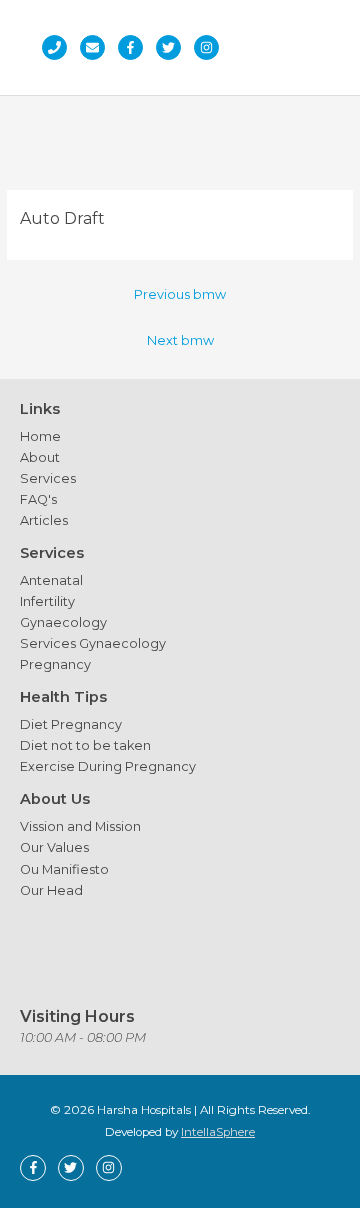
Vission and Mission (80, 826)
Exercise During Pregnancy (108, 766)
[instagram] (211, 47)
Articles (44, 520)
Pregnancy (55, 664)
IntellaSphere (218, 1132)
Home (40, 436)
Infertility (47, 601)
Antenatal (51, 580)
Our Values (54, 847)
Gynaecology (63, 622)
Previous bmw (180, 294)
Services (48, 478)
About (40, 457)
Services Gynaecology (93, 643)
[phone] (59, 47)
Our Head (51, 890)
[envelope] (97, 47)
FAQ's (38, 499)
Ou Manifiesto (64, 869)
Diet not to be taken (85, 745)
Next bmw (180, 340)
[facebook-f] (135, 47)
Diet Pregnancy (71, 724)
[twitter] (173, 47)
